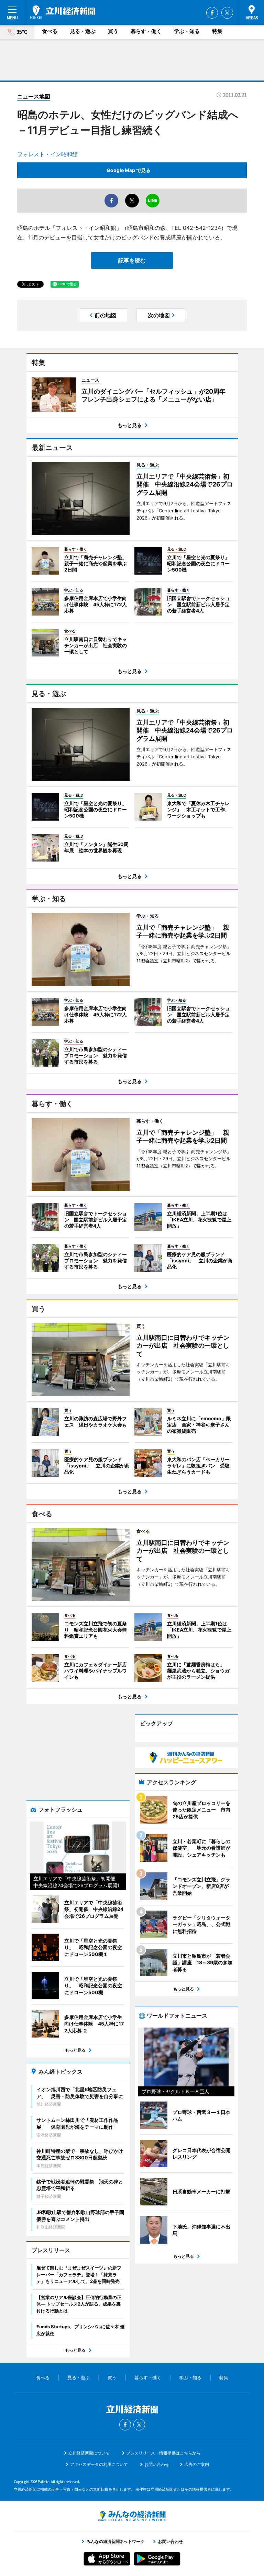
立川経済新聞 (63, 12)
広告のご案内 (197, 2464)
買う (113, 31)
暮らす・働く (146, 31)
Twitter (227, 13)
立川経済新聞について (89, 2453)
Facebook (212, 13)
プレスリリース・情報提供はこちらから (163, 2453)
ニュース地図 (34, 96)
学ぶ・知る (187, 31)
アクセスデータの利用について (99, 2464)
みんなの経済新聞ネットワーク (132, 2516)
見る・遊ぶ (83, 31)
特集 (217, 31)
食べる (50, 31)
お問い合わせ (157, 2464)
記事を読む (132, 260)
